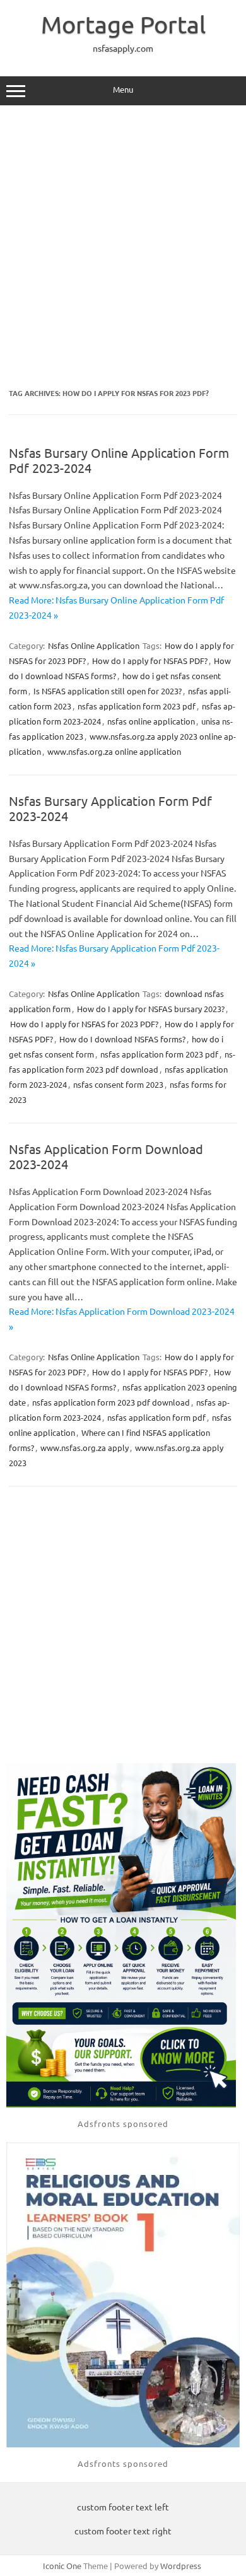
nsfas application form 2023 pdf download (111, 1402)
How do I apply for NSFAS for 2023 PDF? (84, 1024)
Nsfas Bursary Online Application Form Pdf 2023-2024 (119, 460)
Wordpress (181, 2566)
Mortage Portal (123, 24)
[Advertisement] (123, 247)
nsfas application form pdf (156, 1417)
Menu (123, 89)
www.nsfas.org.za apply (85, 1448)
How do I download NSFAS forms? (122, 1039)
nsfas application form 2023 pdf (137, 706)
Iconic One (62, 2566)
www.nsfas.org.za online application (114, 751)
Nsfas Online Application (94, 645)
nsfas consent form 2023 (118, 1084)
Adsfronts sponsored (123, 2124)
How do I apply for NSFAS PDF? (150, 661)
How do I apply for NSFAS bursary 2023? (151, 1009)
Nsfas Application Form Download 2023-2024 (106, 1156)
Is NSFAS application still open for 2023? (108, 691)
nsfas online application (151, 721)
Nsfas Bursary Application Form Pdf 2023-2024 (110, 808)
